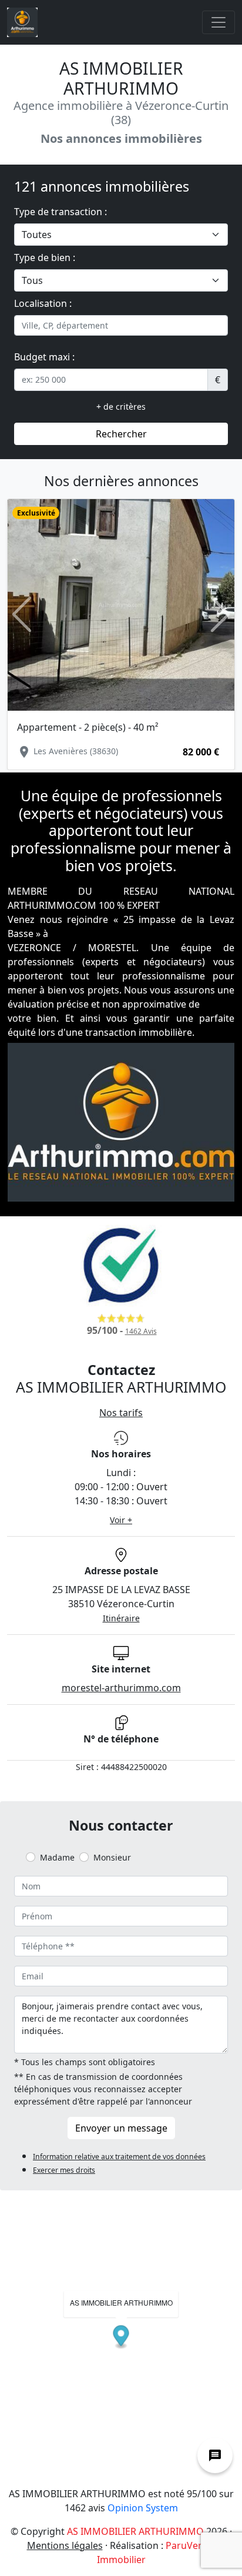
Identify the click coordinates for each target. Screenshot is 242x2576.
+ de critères (121, 407)
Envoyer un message (121, 2128)
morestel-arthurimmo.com (121, 1688)
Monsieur (112, 1857)
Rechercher (121, 434)
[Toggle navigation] (219, 22)
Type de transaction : (60, 212)
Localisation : (43, 303)
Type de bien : (45, 257)
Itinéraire (121, 1618)
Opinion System (143, 2508)
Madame (57, 1857)
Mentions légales (65, 2545)
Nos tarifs (121, 1413)
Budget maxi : (44, 357)
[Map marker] (121, 2337)
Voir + (121, 1520)
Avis (141, 1331)
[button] (22, 615)
